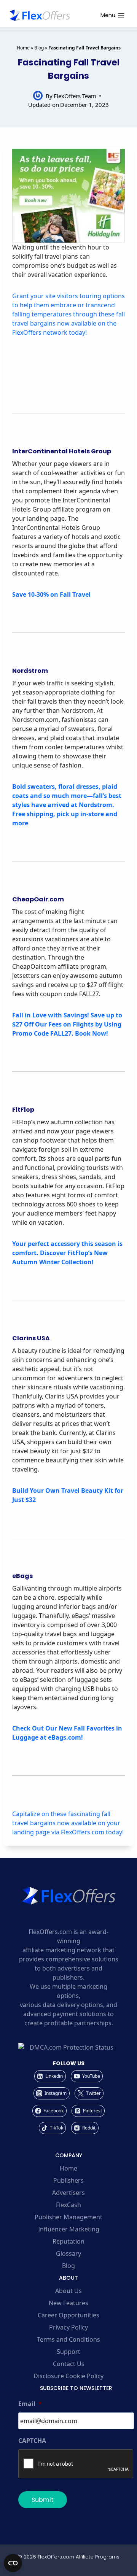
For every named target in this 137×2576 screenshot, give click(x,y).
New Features (68, 2303)
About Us (68, 2291)
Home (23, 48)
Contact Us (69, 2364)
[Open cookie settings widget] (13, 2563)
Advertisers (68, 2193)
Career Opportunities (68, 2315)
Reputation (68, 2241)
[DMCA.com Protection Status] (68, 2047)
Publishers (68, 2180)
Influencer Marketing (69, 2229)
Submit (43, 2500)
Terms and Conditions (68, 2339)
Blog (39, 48)
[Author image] (38, 96)
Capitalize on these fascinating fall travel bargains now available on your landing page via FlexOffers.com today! (68, 1823)
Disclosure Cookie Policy (68, 2376)
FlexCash (68, 2205)
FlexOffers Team (75, 96)
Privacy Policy (68, 2327)
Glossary (68, 2253)
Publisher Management (68, 2217)
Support (68, 2352)
